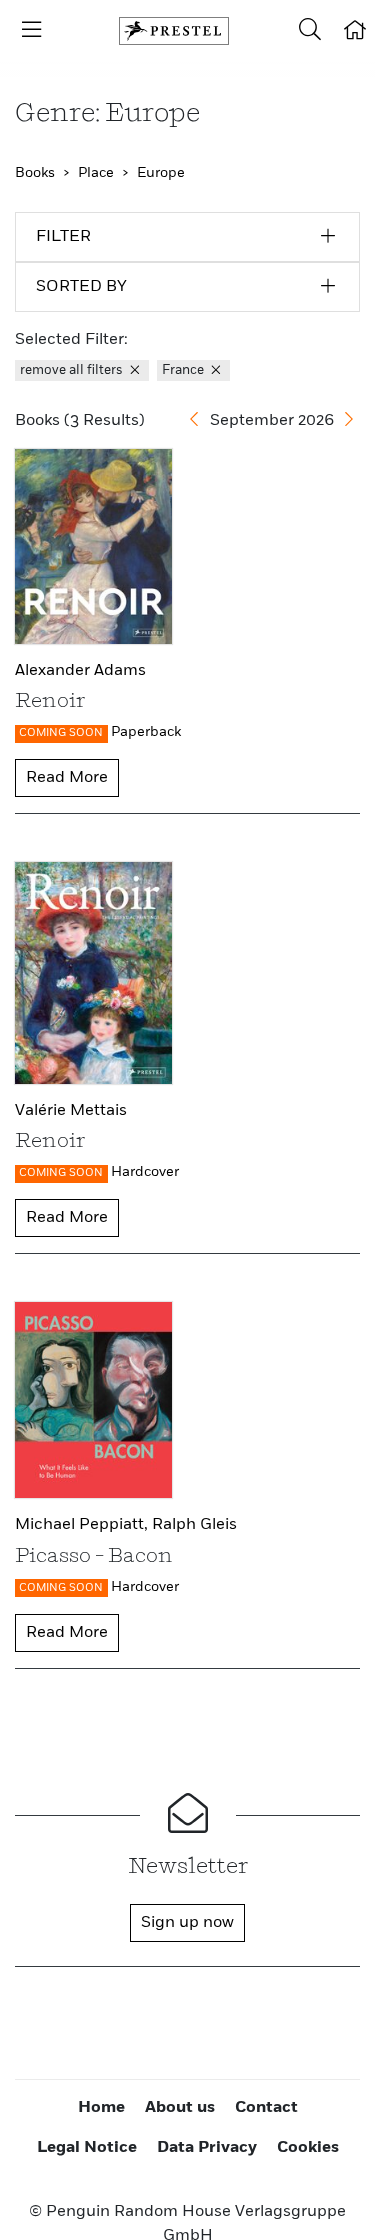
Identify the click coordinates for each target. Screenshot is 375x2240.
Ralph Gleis (194, 1525)
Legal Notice (87, 2148)
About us (180, 2108)
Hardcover (145, 1172)
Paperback (146, 732)
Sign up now (187, 1923)
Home (101, 2108)
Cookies (308, 2148)
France (184, 370)
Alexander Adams (80, 671)
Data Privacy (207, 2148)
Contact (266, 2108)
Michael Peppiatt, (83, 1525)
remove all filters (73, 370)
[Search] (310, 31)
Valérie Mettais (71, 1111)
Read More (67, 778)
